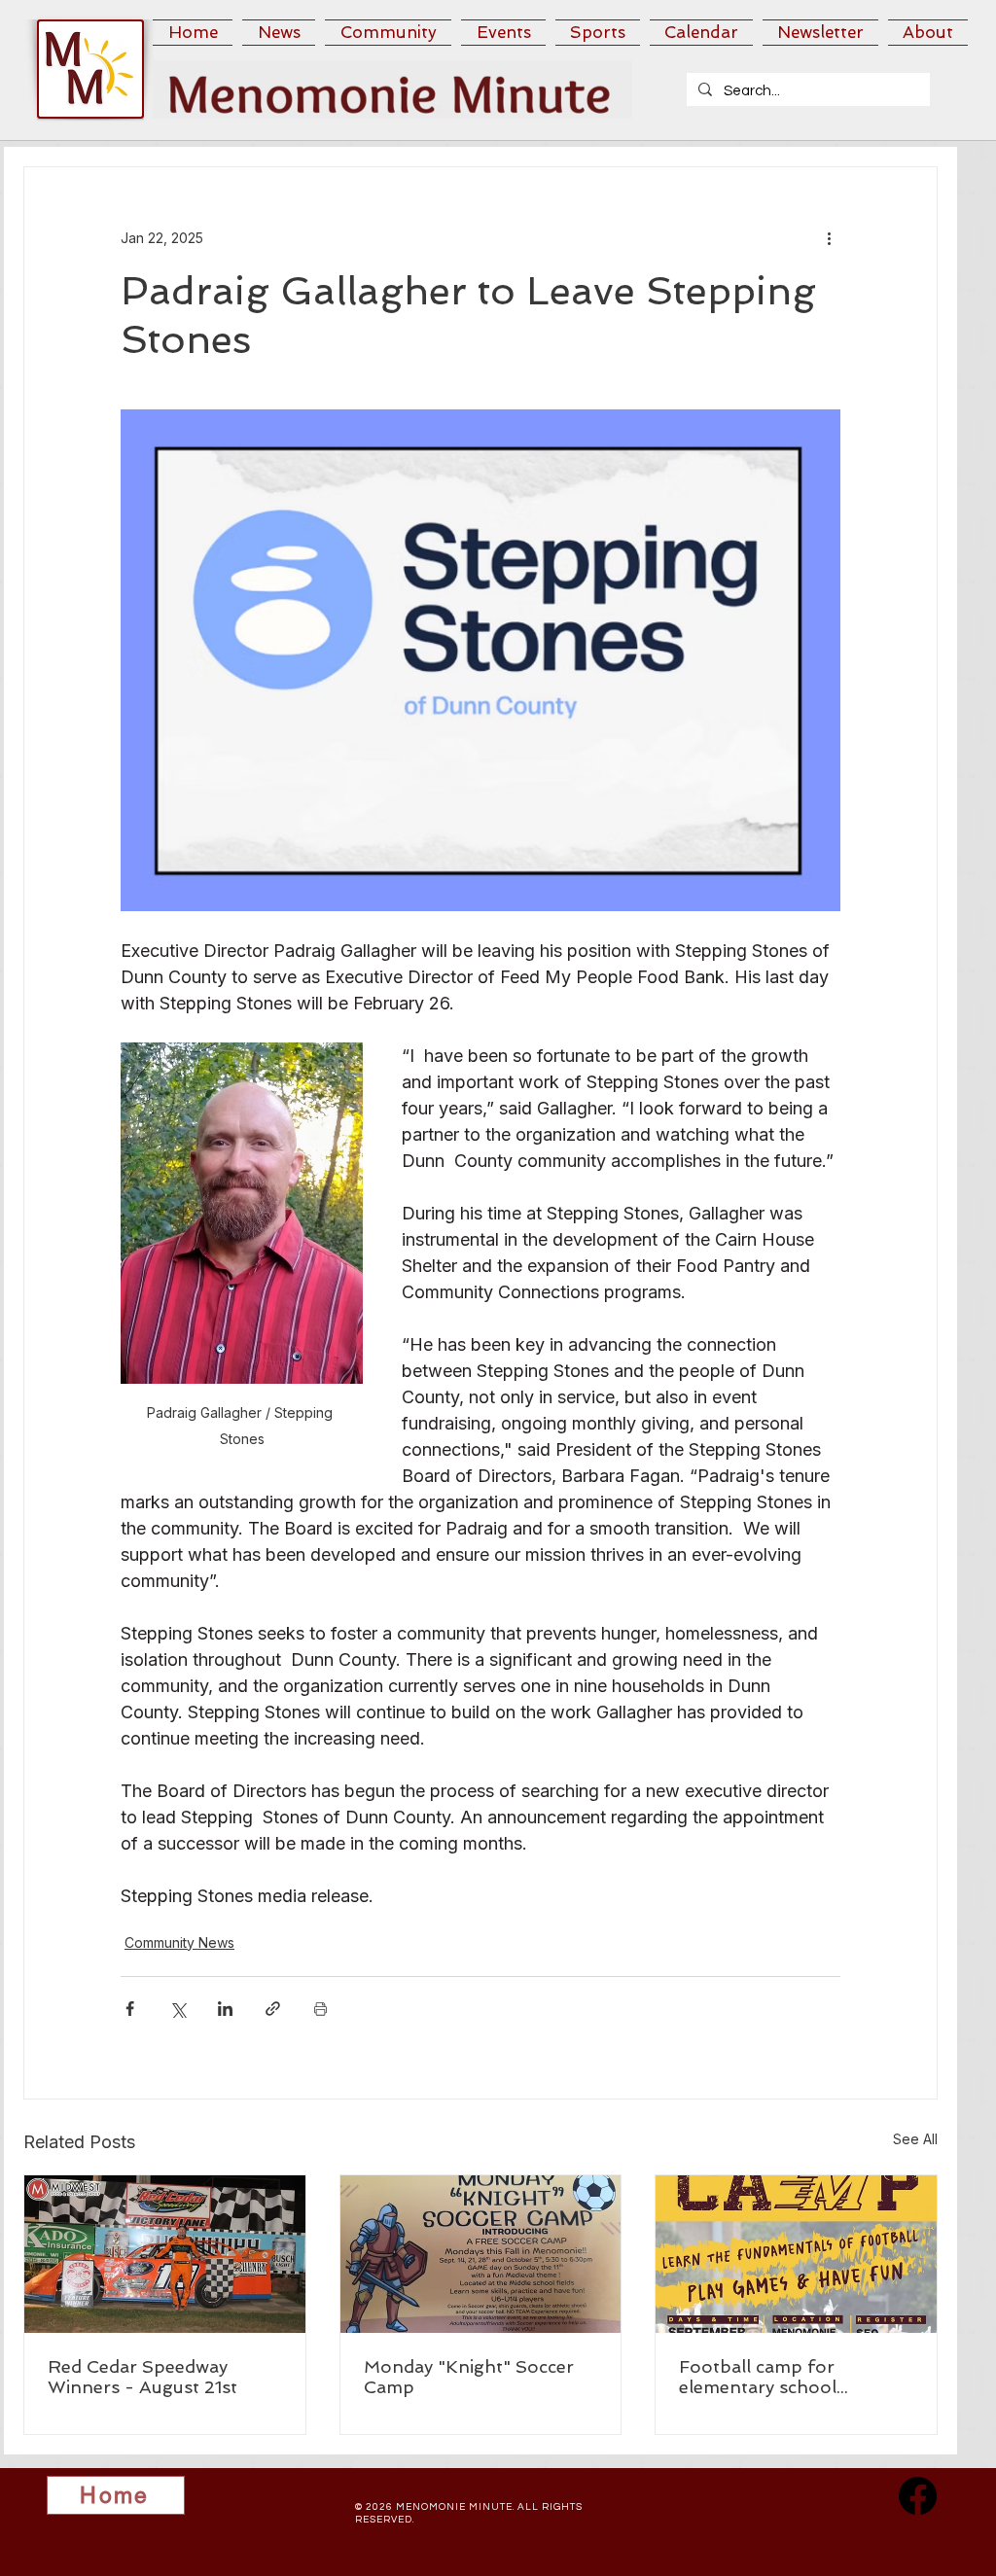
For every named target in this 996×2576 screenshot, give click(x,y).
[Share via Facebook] (130, 2009)
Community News (179, 1942)
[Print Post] (320, 2009)
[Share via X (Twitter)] (178, 2009)
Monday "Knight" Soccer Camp (469, 2377)
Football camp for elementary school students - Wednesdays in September (789, 2377)
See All (915, 2139)
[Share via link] (273, 2009)
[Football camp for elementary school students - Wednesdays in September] (796, 2254)
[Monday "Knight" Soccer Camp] (481, 2254)
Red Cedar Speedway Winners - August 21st (142, 2377)
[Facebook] (918, 2496)
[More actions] (829, 237)
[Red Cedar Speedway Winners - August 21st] (165, 2254)
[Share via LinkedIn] (225, 2009)
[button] (279, 33)
